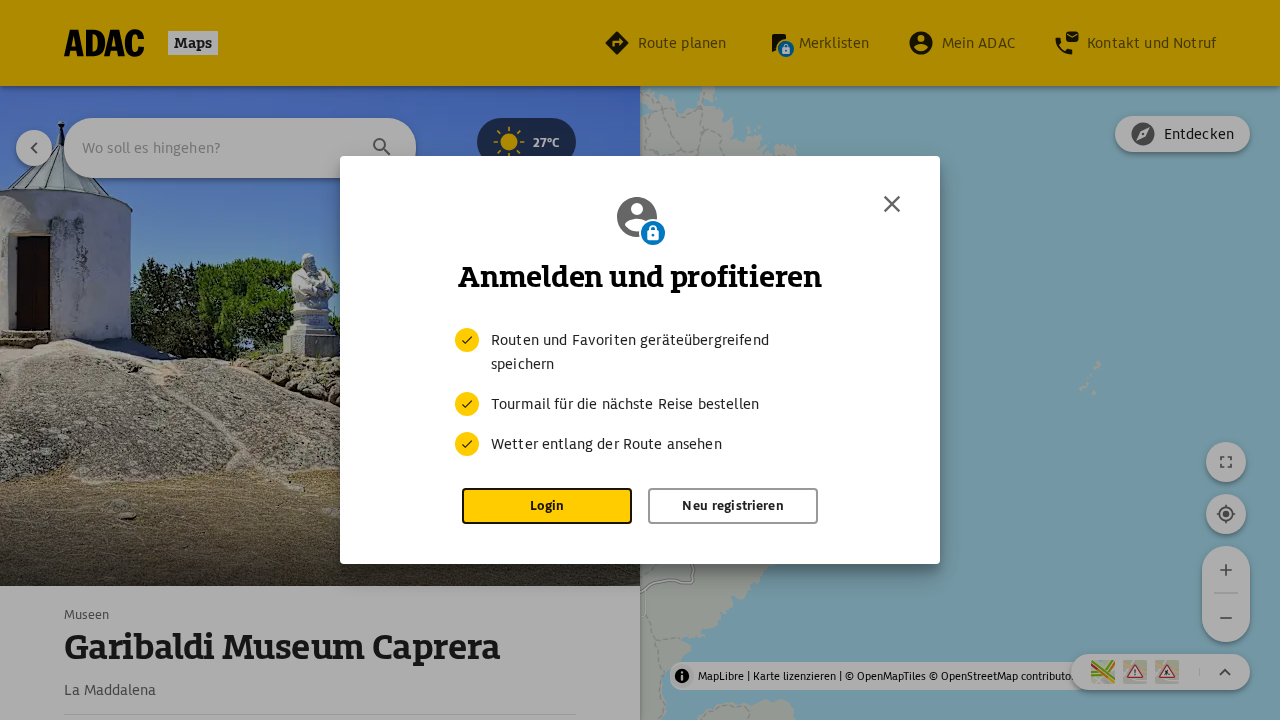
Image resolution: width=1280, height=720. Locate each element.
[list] (640, 392)
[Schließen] (892, 204)
